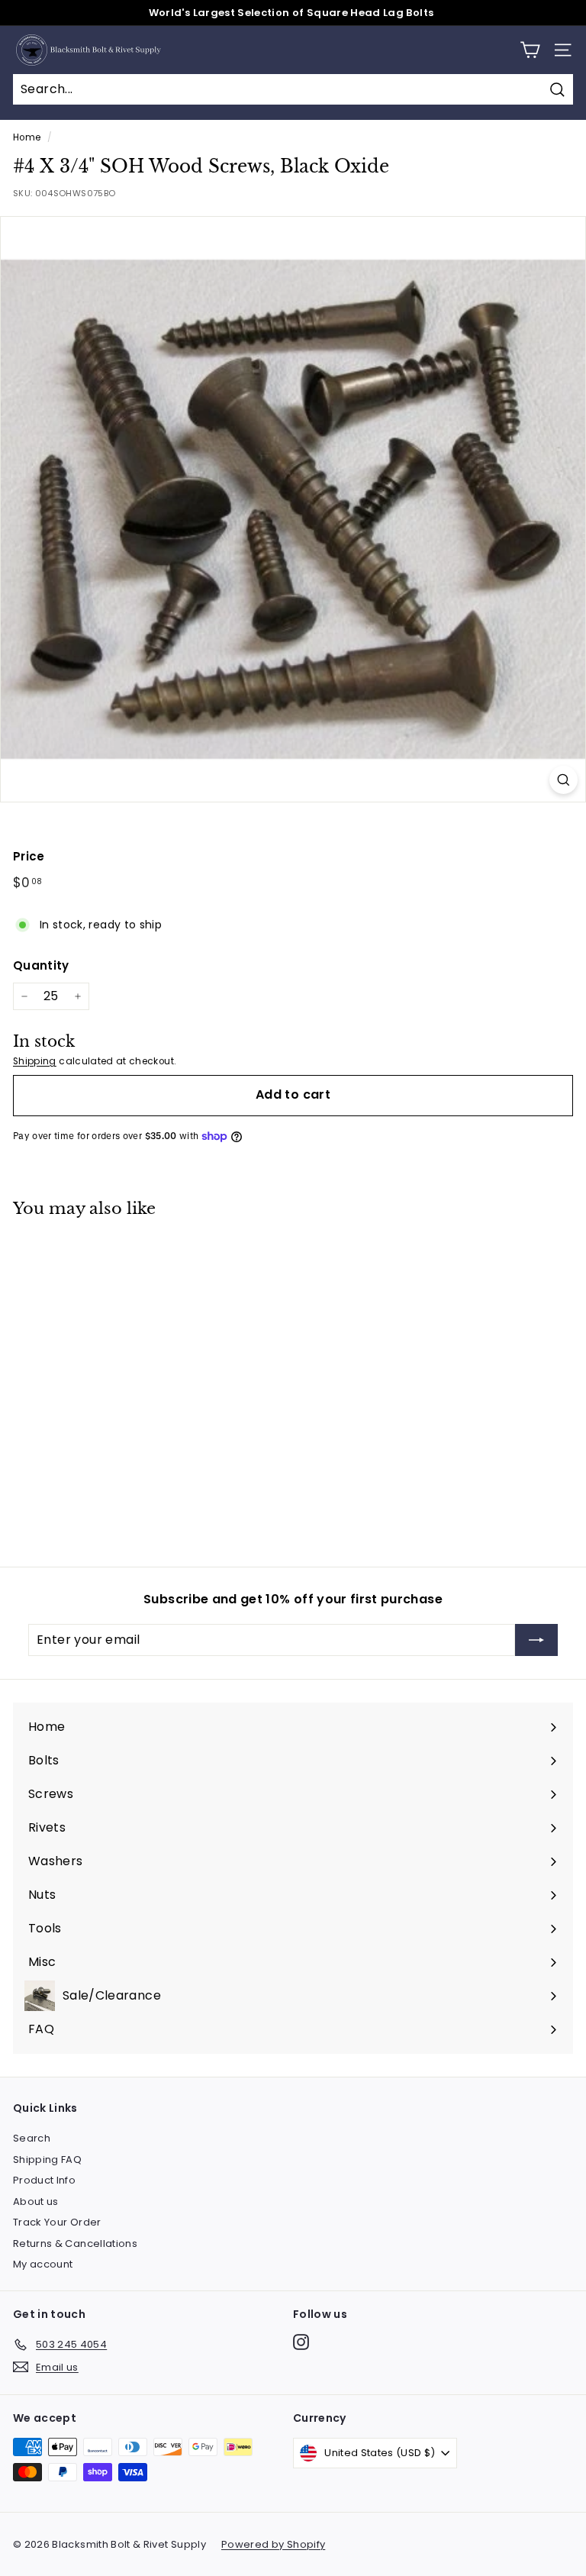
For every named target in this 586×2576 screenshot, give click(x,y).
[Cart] (530, 50)
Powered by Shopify (273, 2544)
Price (29, 856)
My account (43, 2264)
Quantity (41, 965)
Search (32, 2138)
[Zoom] (563, 780)
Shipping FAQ (47, 2160)
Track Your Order (57, 2222)
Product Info (44, 2180)
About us (36, 2202)
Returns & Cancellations (75, 2244)
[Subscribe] (536, 1640)
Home (27, 137)
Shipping (35, 1061)
